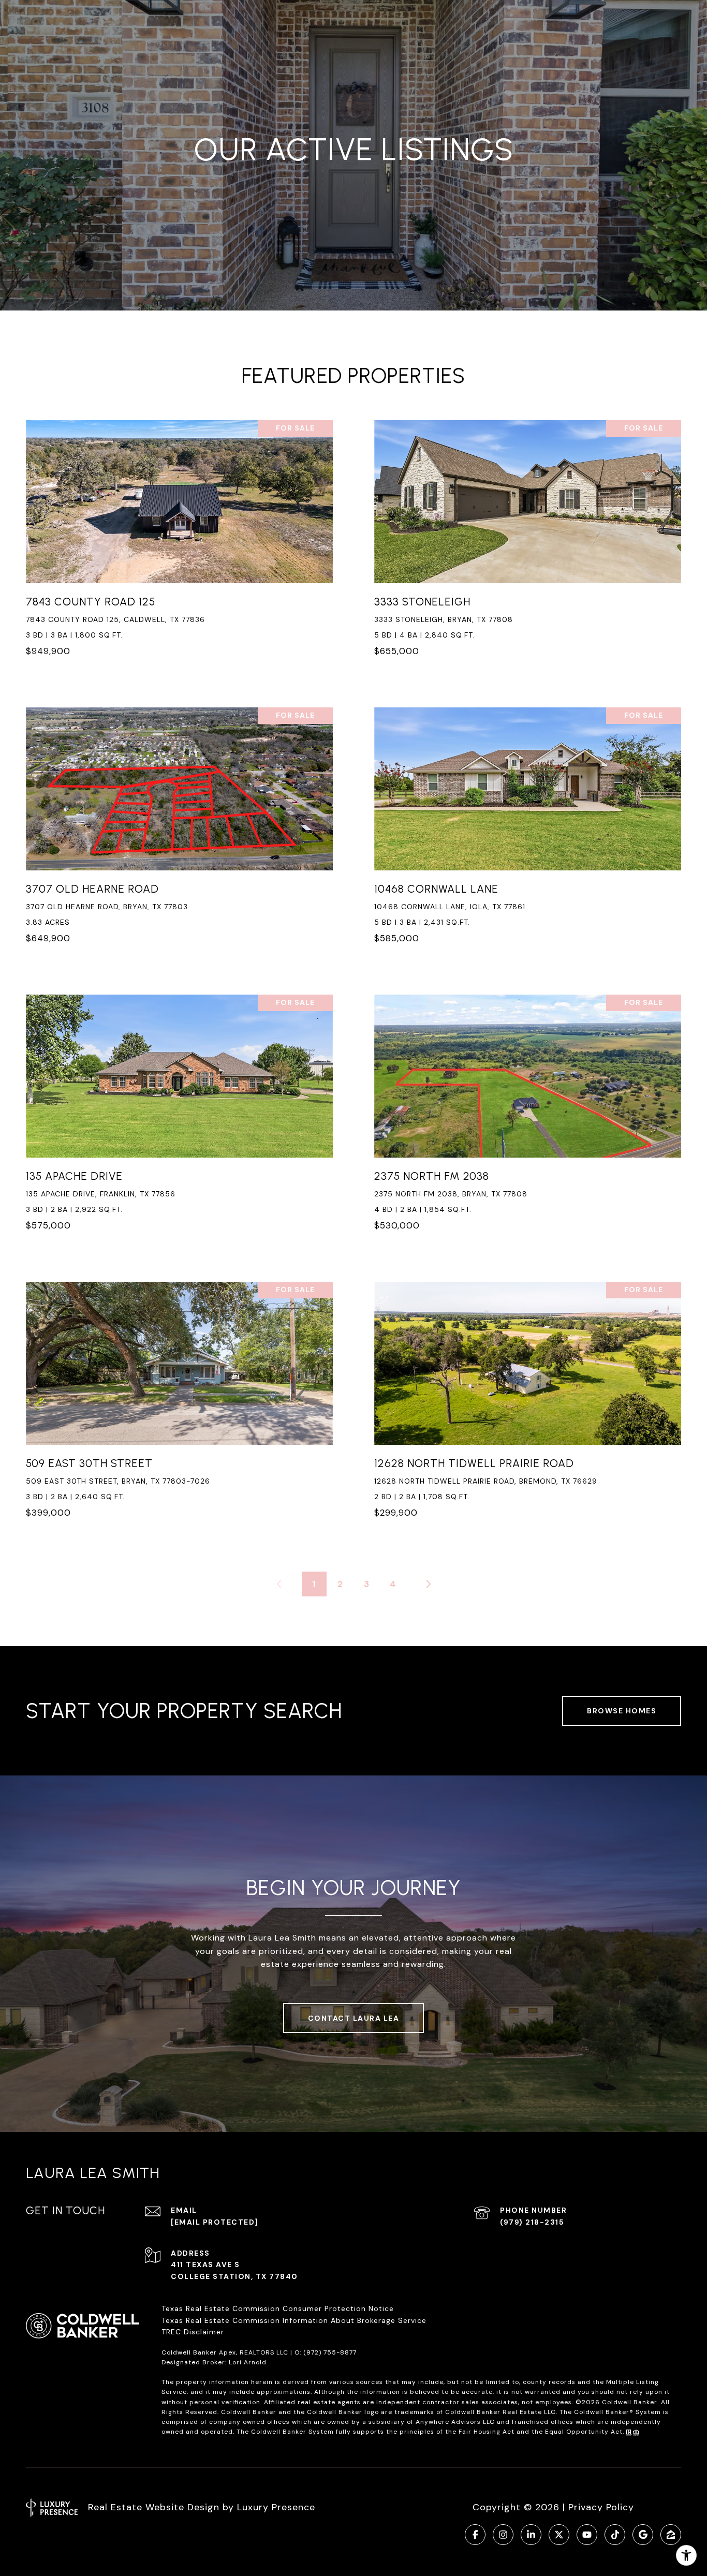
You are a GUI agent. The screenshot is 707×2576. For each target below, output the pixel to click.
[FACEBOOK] (475, 2535)
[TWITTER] (559, 2535)
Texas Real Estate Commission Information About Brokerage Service (294, 2320)
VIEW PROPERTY (179, 544)
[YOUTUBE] (587, 2535)
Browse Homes (622, 1711)
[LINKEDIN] (531, 2535)
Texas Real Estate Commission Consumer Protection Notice (278, 2308)
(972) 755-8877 (330, 2352)
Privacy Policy (601, 2507)
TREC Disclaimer (194, 2332)
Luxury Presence (276, 2507)
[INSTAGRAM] (503, 2535)
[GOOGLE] (643, 2535)
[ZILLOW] (671, 2535)
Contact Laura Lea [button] (354, 2018)
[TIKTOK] (615, 2535)
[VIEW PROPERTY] (179, 535)
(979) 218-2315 (532, 2222)
